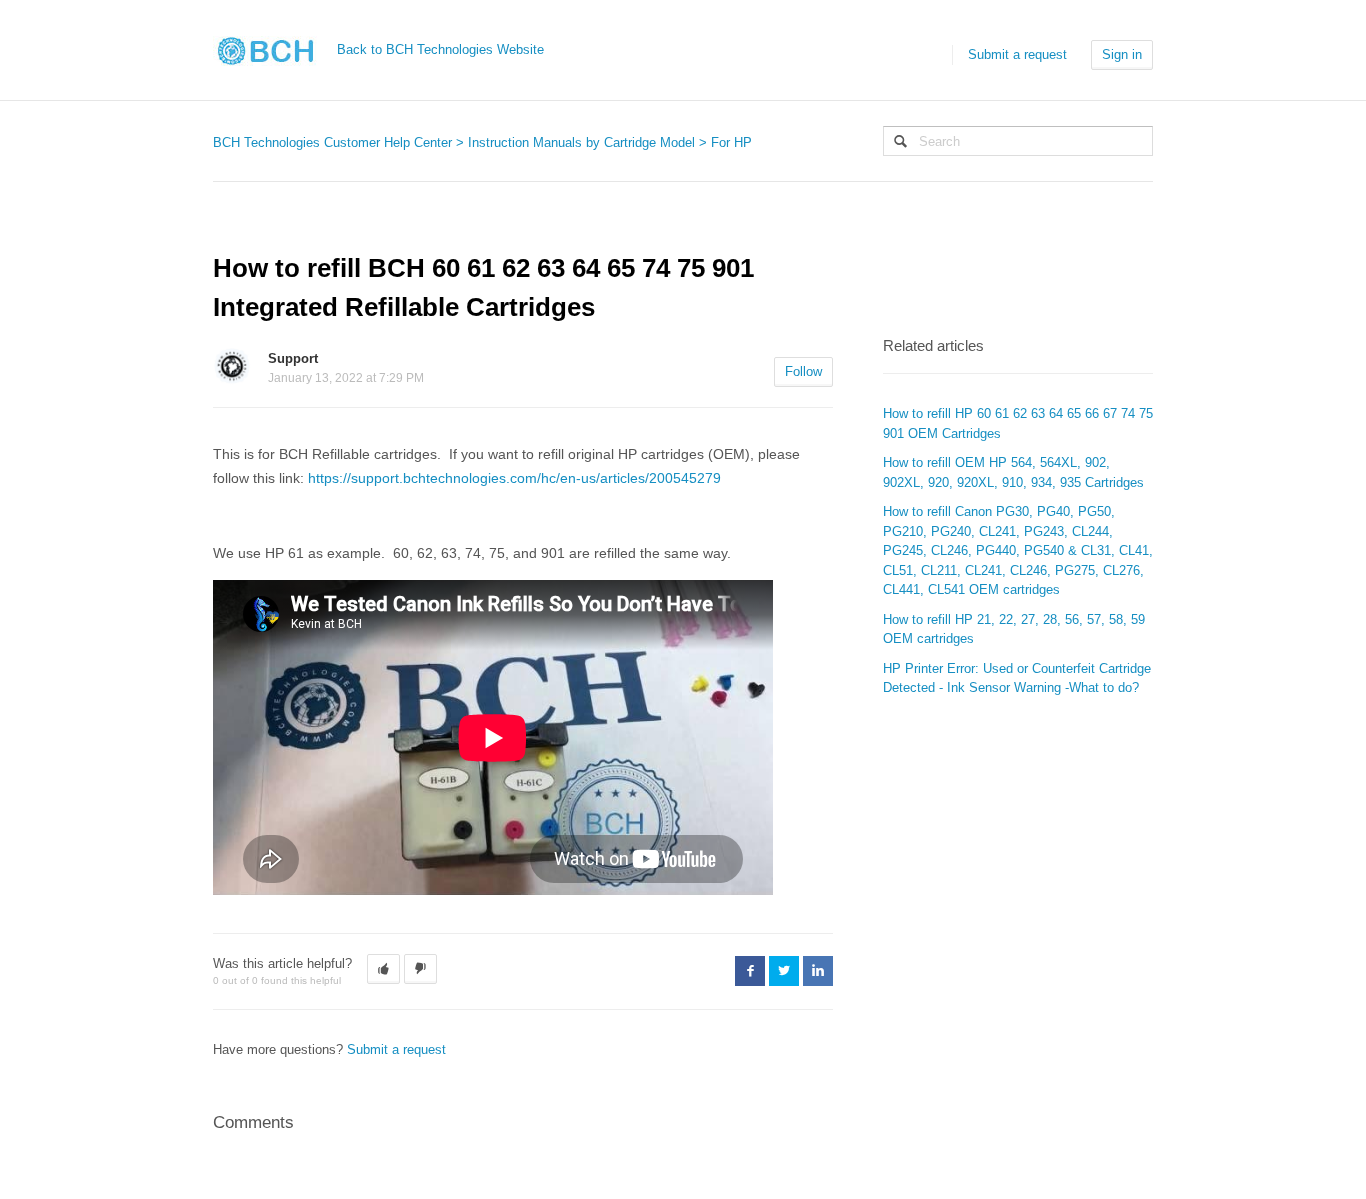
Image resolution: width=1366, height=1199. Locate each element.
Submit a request (1017, 54)
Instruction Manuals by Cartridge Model (581, 142)
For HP (731, 142)
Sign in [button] (1122, 54)
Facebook (750, 971)
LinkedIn (818, 971)
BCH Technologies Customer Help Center (332, 142)
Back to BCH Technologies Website (440, 49)
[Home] (273, 50)
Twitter (784, 971)
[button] (383, 969)
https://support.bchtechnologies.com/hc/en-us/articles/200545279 (514, 478)
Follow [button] (803, 371)
